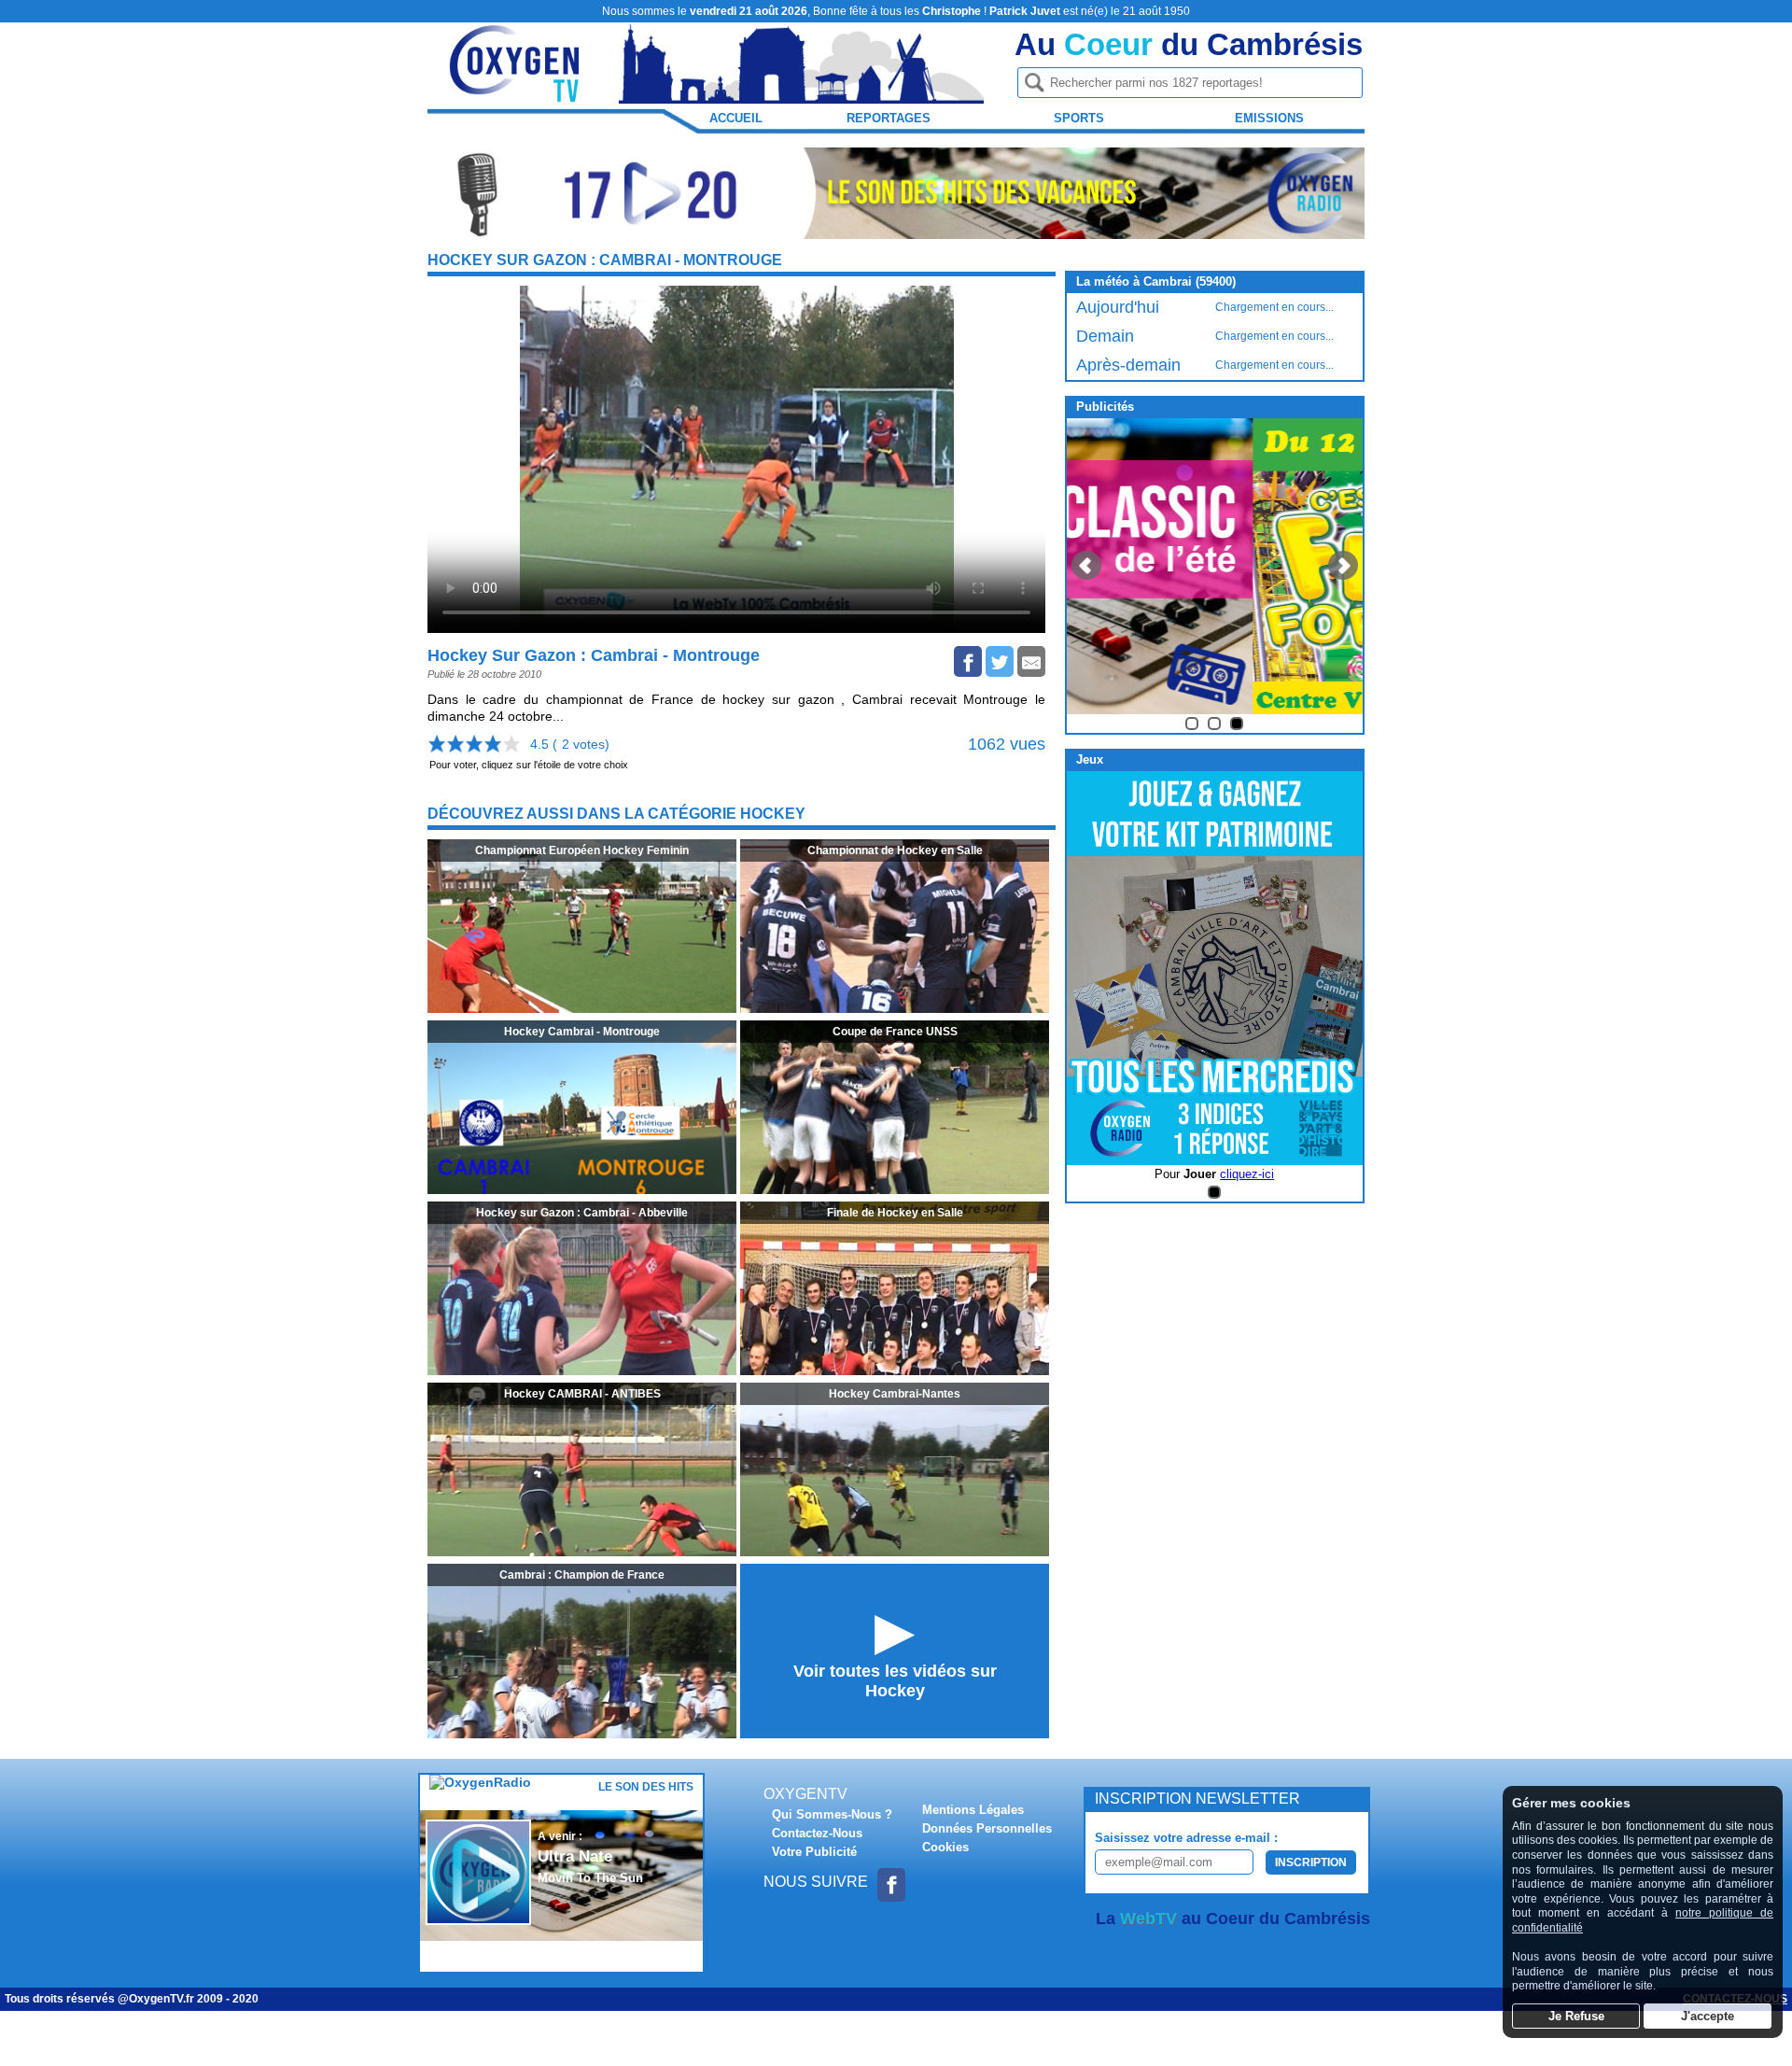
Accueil (736, 118)
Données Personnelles (987, 1828)
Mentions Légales (973, 1810)
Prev (1086, 566)
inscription (1311, 1862)
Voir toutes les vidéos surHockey (895, 1681)
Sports (1079, 118)
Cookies (945, 1847)
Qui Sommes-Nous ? (832, 1814)
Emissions (1269, 118)
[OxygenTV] (516, 95)
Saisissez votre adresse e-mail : (1186, 1838)
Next (1343, 566)
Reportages (889, 118)
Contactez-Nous (817, 1833)
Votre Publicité (814, 1852)
